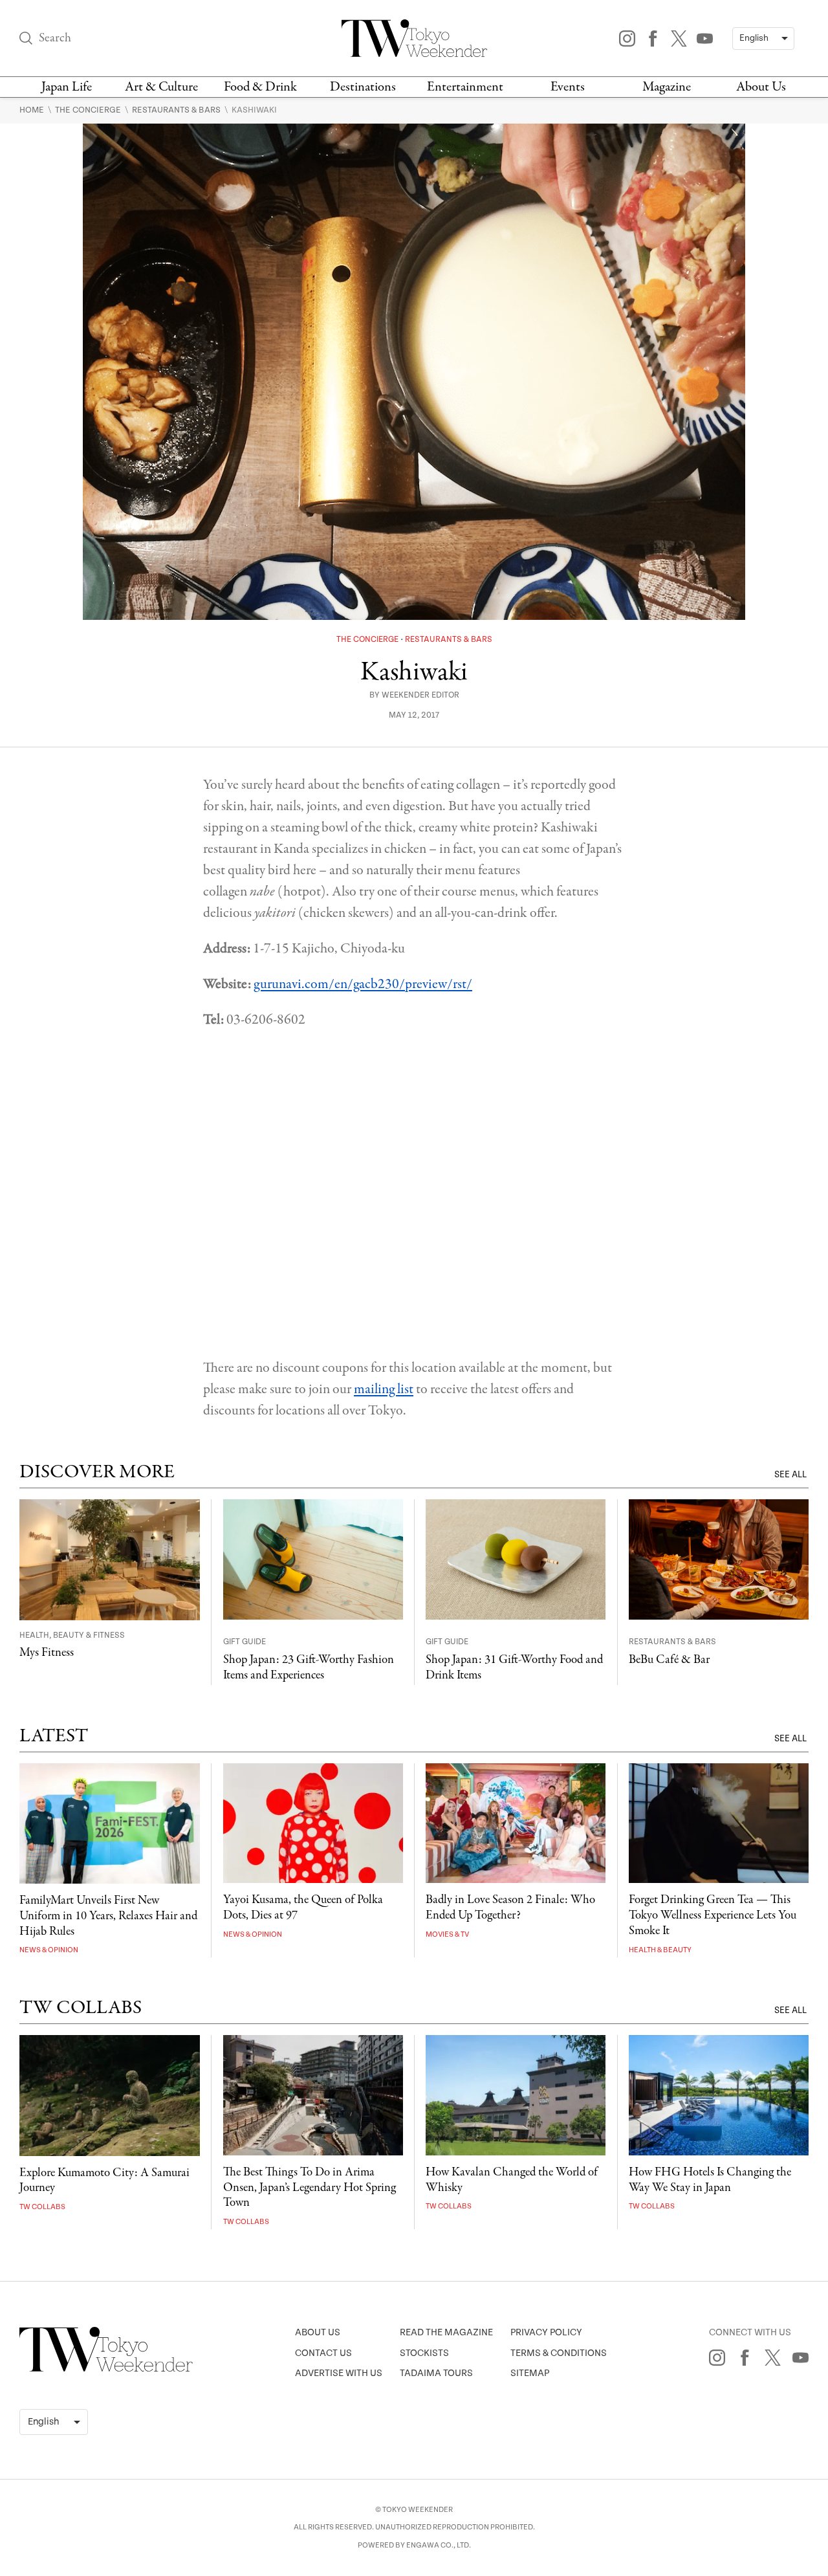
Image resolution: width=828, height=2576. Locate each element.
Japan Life (67, 87)
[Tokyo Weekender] (106, 2369)
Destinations (363, 87)
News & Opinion (49, 1950)
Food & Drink (260, 87)
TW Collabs (42, 2207)
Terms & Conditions (559, 2353)
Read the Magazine (446, 2332)
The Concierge (89, 110)
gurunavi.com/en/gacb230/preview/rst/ (363, 984)
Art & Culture (161, 87)
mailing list (384, 1389)
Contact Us (323, 2353)
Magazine (667, 87)
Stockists (424, 2353)
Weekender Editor (420, 695)
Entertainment (465, 87)
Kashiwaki (254, 110)
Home (33, 110)
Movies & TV (447, 1934)
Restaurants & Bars (177, 110)
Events (568, 87)
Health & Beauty (660, 1950)
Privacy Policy (546, 2332)
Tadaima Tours (436, 2373)
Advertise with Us (339, 2373)
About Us (761, 87)
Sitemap (530, 2373)
